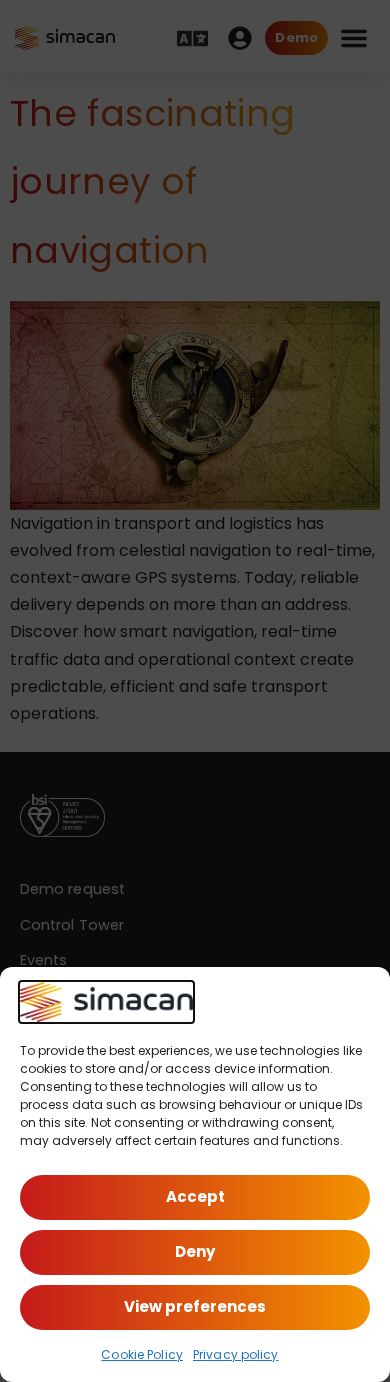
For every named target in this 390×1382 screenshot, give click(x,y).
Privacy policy (236, 1354)
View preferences (195, 1306)
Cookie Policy (142, 1354)
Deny (195, 1251)
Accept (195, 1196)
